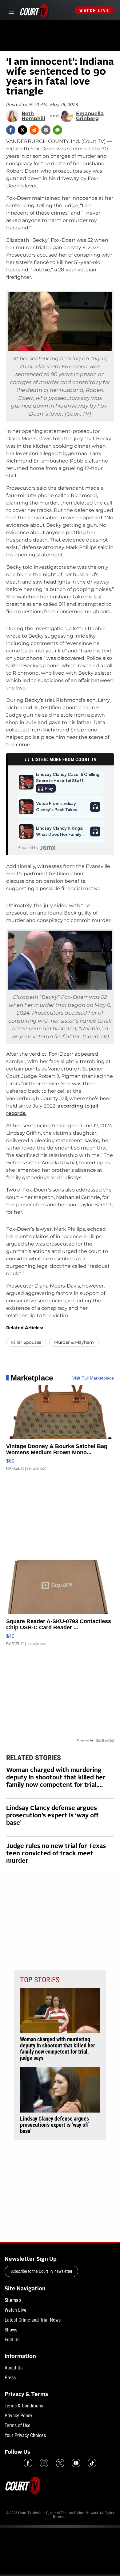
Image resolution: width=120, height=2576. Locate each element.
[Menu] (10, 10)
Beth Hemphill (33, 116)
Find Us (12, 2340)
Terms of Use (18, 2425)
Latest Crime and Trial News (33, 2320)
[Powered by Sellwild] (105, 1740)
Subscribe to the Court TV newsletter (41, 2271)
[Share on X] (22, 130)
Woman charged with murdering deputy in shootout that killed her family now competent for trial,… (56, 1778)
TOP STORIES (40, 1980)
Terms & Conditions (24, 2406)
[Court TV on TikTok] (92, 2463)
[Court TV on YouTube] (76, 2463)
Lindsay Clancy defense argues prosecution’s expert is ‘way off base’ (52, 1816)
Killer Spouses (26, 1342)
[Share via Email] (46, 130)
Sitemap (13, 2300)
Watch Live (94, 10)
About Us (14, 2368)
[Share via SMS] (58, 130)
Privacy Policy (18, 2416)
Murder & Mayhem (74, 1342)
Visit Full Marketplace (93, 1378)
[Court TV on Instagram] (44, 2463)
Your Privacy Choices (25, 2435)
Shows (11, 2330)
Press (10, 2378)
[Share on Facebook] (11, 130)
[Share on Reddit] (34, 130)
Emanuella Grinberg (90, 116)
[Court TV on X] (60, 2463)
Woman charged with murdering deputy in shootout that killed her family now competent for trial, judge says (58, 2049)
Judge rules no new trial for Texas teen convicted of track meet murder (56, 1854)
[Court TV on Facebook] (28, 2463)
